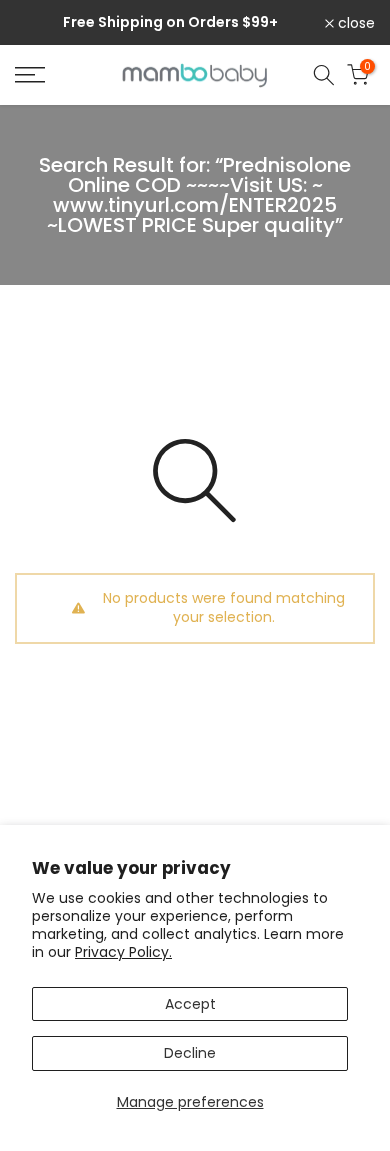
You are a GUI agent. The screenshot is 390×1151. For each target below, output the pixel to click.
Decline (190, 1053)
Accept (190, 1004)
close (354, 23)
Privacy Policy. (123, 952)
